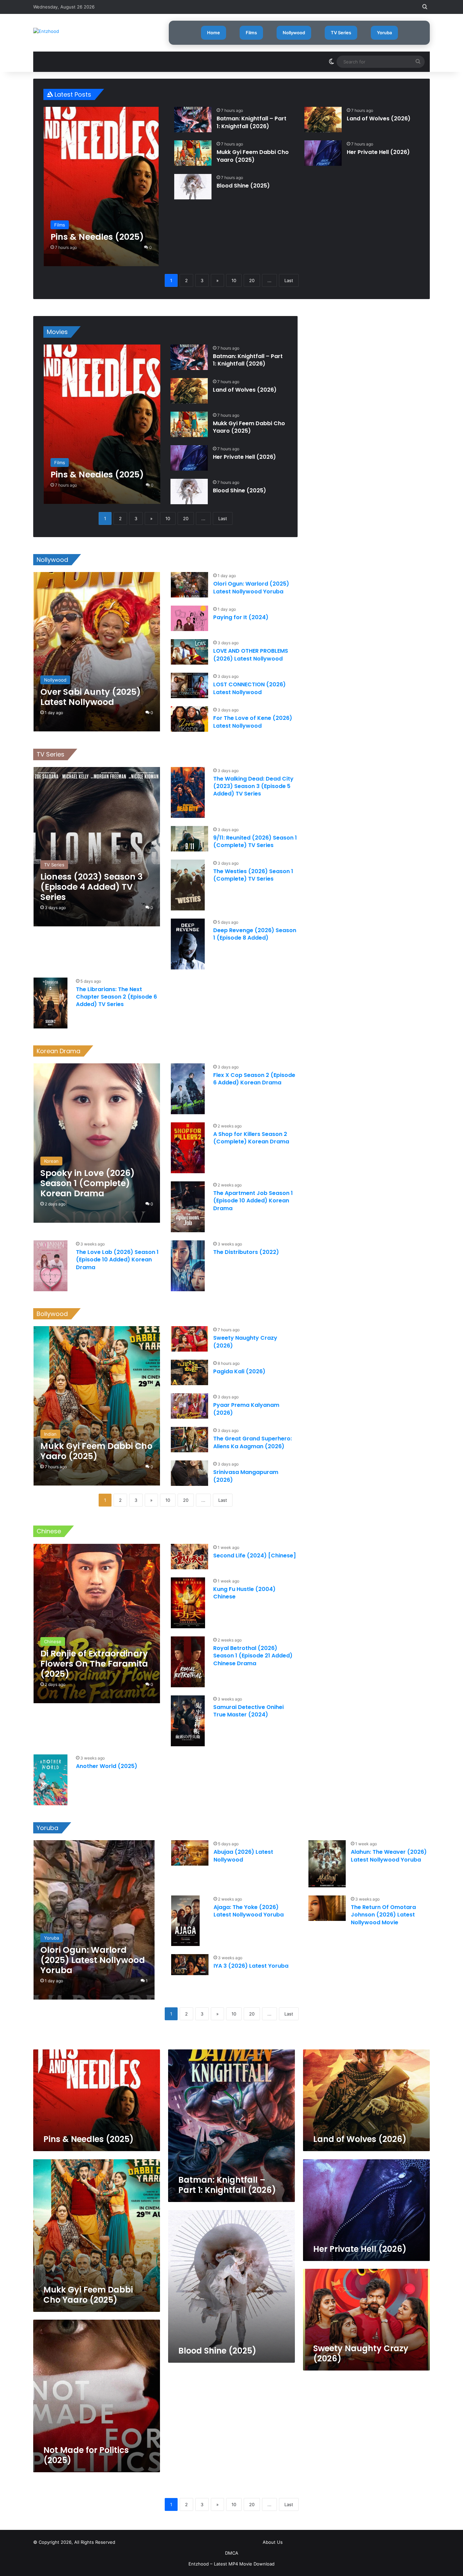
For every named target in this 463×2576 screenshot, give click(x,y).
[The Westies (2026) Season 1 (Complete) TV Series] (188, 885)
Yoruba (384, 33)
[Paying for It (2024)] (189, 618)
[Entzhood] (46, 31)
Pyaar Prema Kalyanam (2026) (246, 1409)
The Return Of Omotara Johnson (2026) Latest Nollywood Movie (383, 1915)
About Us (273, 2542)
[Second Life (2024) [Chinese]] (189, 1557)
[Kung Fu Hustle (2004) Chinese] (188, 1603)
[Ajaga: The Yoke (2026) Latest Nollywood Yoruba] (185, 1921)
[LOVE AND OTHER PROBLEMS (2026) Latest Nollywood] (189, 652)
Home (214, 33)
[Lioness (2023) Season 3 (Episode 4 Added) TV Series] (97, 847)
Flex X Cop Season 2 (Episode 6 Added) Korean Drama (254, 1079)
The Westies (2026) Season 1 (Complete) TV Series (253, 875)
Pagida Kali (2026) (239, 1371)
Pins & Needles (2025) (88, 2139)
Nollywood (294, 33)
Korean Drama (58, 1051)
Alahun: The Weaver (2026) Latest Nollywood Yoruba (389, 1856)
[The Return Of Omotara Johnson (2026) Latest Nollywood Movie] (327, 1908)
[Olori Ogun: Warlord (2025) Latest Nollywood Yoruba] (189, 585)
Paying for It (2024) (241, 617)
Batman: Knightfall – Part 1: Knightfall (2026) (251, 122)
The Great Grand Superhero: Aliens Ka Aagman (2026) (253, 1442)
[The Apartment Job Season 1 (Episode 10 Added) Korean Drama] (188, 1207)
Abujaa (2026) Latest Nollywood (243, 1856)
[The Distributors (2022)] (188, 1266)
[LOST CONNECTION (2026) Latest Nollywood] (189, 685)
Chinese (49, 1531)
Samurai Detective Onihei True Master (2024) (248, 1711)
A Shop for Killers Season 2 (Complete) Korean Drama (251, 1138)
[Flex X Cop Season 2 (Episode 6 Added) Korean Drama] (188, 1089)
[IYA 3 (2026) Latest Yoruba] (190, 1965)
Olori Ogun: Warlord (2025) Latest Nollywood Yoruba (251, 587)
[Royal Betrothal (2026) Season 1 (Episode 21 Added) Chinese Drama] (188, 1662)
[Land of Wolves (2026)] (323, 120)
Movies (57, 332)
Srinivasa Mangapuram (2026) (246, 1476)
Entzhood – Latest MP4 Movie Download (231, 2564)
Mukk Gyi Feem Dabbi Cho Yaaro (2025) (253, 156)
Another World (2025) (107, 1766)
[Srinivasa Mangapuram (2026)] (189, 1473)
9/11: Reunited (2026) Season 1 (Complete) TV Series (255, 841)
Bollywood (52, 1314)
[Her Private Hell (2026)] (323, 153)
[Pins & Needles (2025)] (101, 186)
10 (234, 280)
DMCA (232, 2553)
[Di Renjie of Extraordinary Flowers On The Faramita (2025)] (97, 1624)
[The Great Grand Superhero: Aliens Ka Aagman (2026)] (189, 1440)
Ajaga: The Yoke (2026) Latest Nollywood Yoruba (249, 1911)
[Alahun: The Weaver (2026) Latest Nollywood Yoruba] (327, 1864)
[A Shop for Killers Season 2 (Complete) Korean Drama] (188, 1148)
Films (251, 33)
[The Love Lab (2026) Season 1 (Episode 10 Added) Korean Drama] (51, 1266)
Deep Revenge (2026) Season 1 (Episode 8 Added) (255, 934)
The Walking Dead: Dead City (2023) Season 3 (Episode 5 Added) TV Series (253, 786)
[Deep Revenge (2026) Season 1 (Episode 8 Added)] (188, 944)
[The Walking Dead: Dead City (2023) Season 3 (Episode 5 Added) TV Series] (188, 792)
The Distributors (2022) (246, 1252)
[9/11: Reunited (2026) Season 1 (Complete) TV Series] (189, 839)
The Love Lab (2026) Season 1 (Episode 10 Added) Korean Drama (117, 1260)
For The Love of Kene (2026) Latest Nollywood (253, 722)
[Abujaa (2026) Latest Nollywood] (190, 1853)
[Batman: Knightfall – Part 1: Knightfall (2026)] (193, 120)
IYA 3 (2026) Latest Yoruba (251, 1966)
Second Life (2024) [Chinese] (255, 1556)
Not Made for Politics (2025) (86, 2455)
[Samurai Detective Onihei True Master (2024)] (188, 1721)
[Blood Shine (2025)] (193, 187)
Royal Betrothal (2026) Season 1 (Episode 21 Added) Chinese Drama (253, 1656)
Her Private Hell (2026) (378, 152)
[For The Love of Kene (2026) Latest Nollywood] (189, 719)
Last (289, 280)
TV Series (341, 33)
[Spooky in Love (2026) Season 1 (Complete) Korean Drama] (97, 1143)
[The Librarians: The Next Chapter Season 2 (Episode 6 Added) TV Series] (51, 1003)
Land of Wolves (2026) (379, 119)
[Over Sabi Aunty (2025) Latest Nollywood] (97, 652)
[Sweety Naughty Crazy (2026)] (189, 1339)
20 (252, 280)
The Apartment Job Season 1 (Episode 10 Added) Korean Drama (253, 1201)
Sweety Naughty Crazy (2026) (245, 1342)
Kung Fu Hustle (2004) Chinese (244, 1593)
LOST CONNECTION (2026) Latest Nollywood (249, 688)
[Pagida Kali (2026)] (189, 1372)
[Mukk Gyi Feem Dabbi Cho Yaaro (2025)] (193, 153)
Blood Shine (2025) (243, 186)
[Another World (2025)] (51, 1780)
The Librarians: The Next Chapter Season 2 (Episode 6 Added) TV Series (116, 997)
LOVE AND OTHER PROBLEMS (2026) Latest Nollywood (251, 655)
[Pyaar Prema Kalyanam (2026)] (189, 1406)
